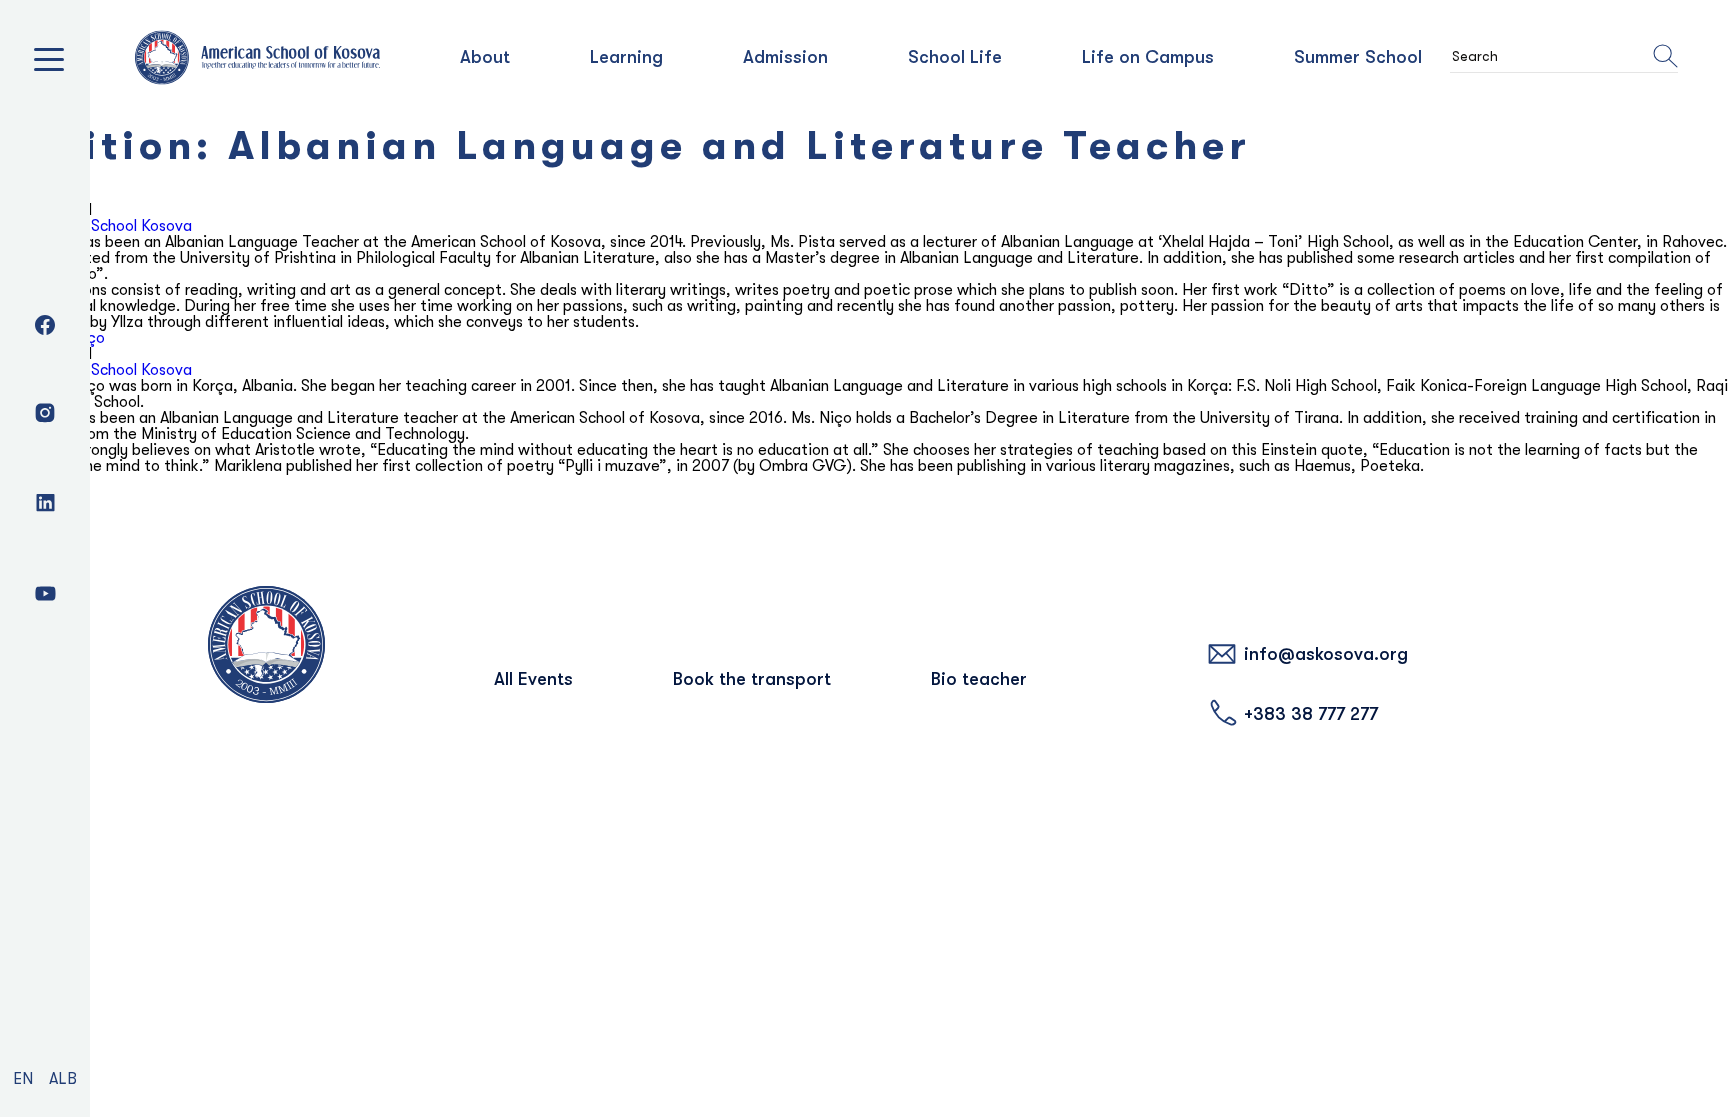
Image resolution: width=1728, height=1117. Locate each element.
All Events (533, 679)
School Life (955, 57)
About (485, 57)
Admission (785, 57)
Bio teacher (979, 679)
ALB (63, 1079)
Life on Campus (1148, 57)
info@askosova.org (1326, 654)
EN (23, 1079)
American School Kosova (107, 226)
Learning (626, 57)
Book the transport (752, 679)
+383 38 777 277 (1311, 714)
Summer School (1358, 57)
